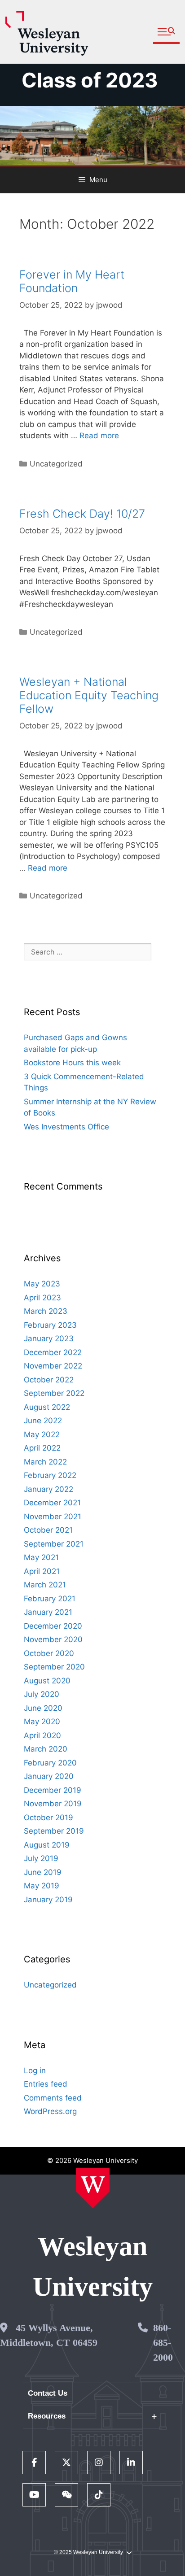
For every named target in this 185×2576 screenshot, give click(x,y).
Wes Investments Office (66, 1127)
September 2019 (54, 1831)
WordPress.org (50, 2111)
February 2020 (50, 1763)
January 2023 (49, 1338)
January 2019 (48, 1900)
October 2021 (48, 1530)
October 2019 (48, 1818)
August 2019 (47, 1845)
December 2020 (53, 1626)
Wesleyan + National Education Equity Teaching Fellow (89, 695)
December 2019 (53, 1790)
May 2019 (42, 1886)
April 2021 (42, 1571)
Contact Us (48, 2393)
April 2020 (42, 1735)
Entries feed (46, 2084)
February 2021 (50, 1599)
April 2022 (42, 1448)
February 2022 (50, 1475)
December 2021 (52, 1503)
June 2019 (43, 1872)
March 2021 (45, 1585)
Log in (35, 2070)
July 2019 (41, 1858)
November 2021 (53, 1517)
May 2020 (42, 1722)
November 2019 (53, 1804)
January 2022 (48, 1489)
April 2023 (42, 1298)
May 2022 (42, 1434)
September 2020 (54, 1667)
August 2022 (47, 1407)
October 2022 (49, 1380)
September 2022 (54, 1393)
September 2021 (54, 1544)
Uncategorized (56, 464)
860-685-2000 (163, 2343)
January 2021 (48, 1612)
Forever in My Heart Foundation (72, 281)
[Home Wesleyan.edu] (93, 2188)
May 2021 (41, 1557)
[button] (166, 32)
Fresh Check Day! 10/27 (82, 514)
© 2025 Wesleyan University (88, 2552)
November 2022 (53, 1366)
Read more (99, 436)
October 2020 (49, 1653)
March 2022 (45, 1462)
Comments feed (53, 2098)
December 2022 (53, 1352)
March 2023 (46, 1311)
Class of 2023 (90, 80)
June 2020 (43, 1708)
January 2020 (49, 1776)
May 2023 (42, 1284)
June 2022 (43, 1421)
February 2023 (50, 1325)
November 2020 (53, 1639)
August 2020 (47, 1681)
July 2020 (42, 1694)
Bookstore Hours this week (72, 1063)
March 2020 (46, 1749)
